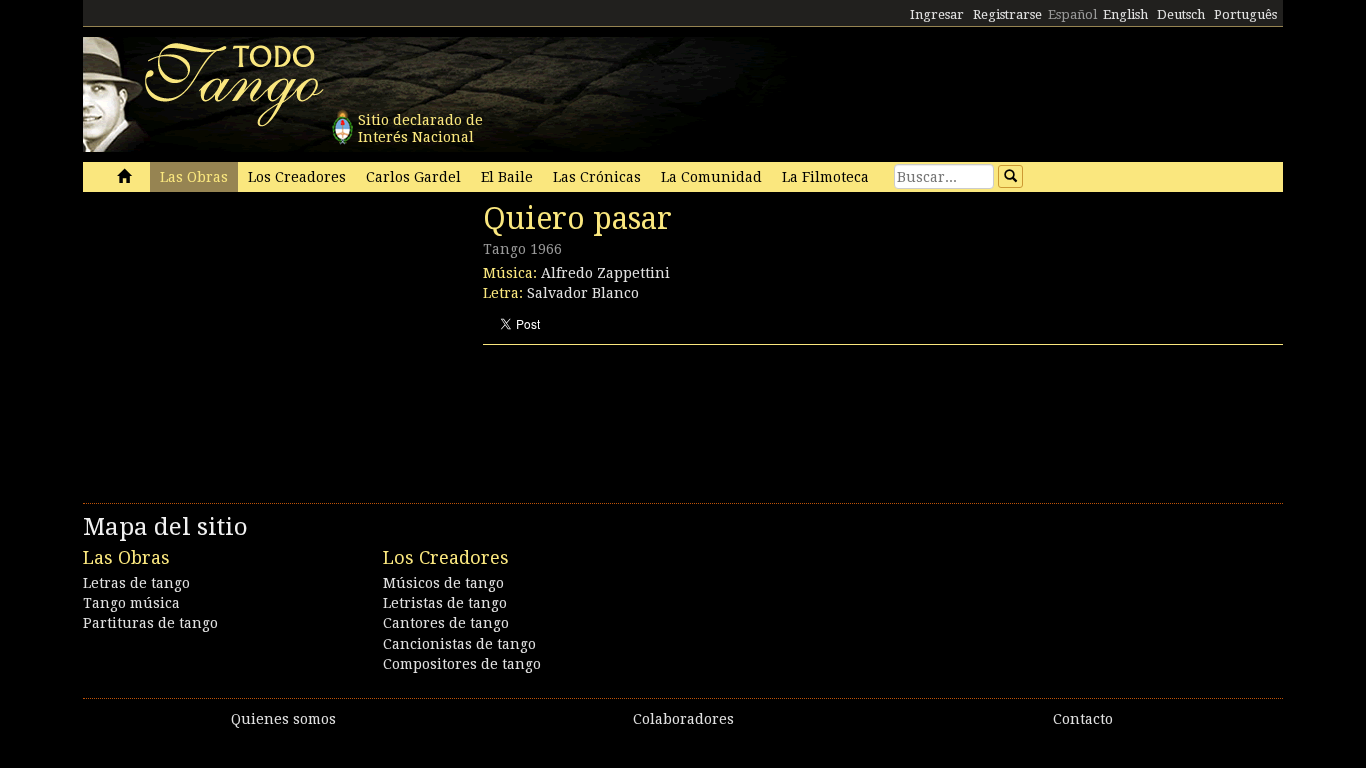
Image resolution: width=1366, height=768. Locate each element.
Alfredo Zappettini (605, 273)
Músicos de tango (443, 583)
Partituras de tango (150, 623)
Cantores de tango (446, 623)
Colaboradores (683, 719)
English (1125, 14)
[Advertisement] (233, 338)
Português (1245, 14)
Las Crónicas (597, 177)
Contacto (1083, 719)
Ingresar (937, 14)
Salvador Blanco (583, 293)
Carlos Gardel (413, 177)
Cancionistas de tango (459, 644)
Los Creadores (297, 177)
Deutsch (1181, 14)
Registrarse (1007, 14)
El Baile (507, 177)
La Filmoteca (825, 177)
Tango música (131, 603)
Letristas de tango (445, 603)
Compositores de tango (462, 664)
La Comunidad (711, 177)
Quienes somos (283, 719)
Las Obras (194, 177)
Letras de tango (136, 583)
